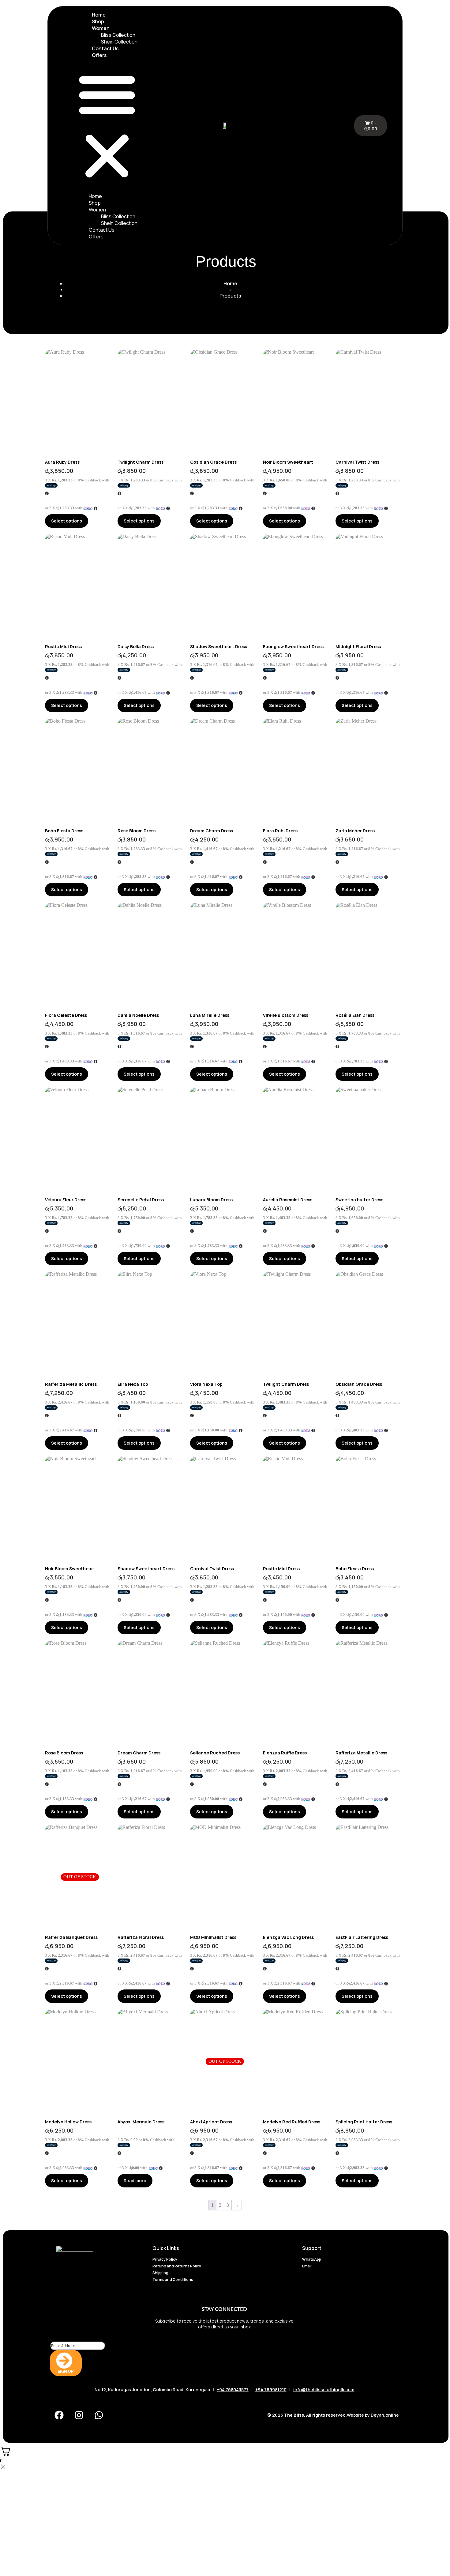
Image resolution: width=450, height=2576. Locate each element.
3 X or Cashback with (77, 480)
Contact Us (105, 48)
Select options (67, 521)
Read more (135, 2181)
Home (99, 15)
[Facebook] (59, 2415)
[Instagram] (79, 2415)
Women (101, 28)
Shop (98, 21)
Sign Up (66, 2372)
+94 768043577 (233, 2390)
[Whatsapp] (99, 2415)
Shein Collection (119, 42)
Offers (99, 55)
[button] (107, 126)
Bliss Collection (118, 35)
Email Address (64, 2338)
